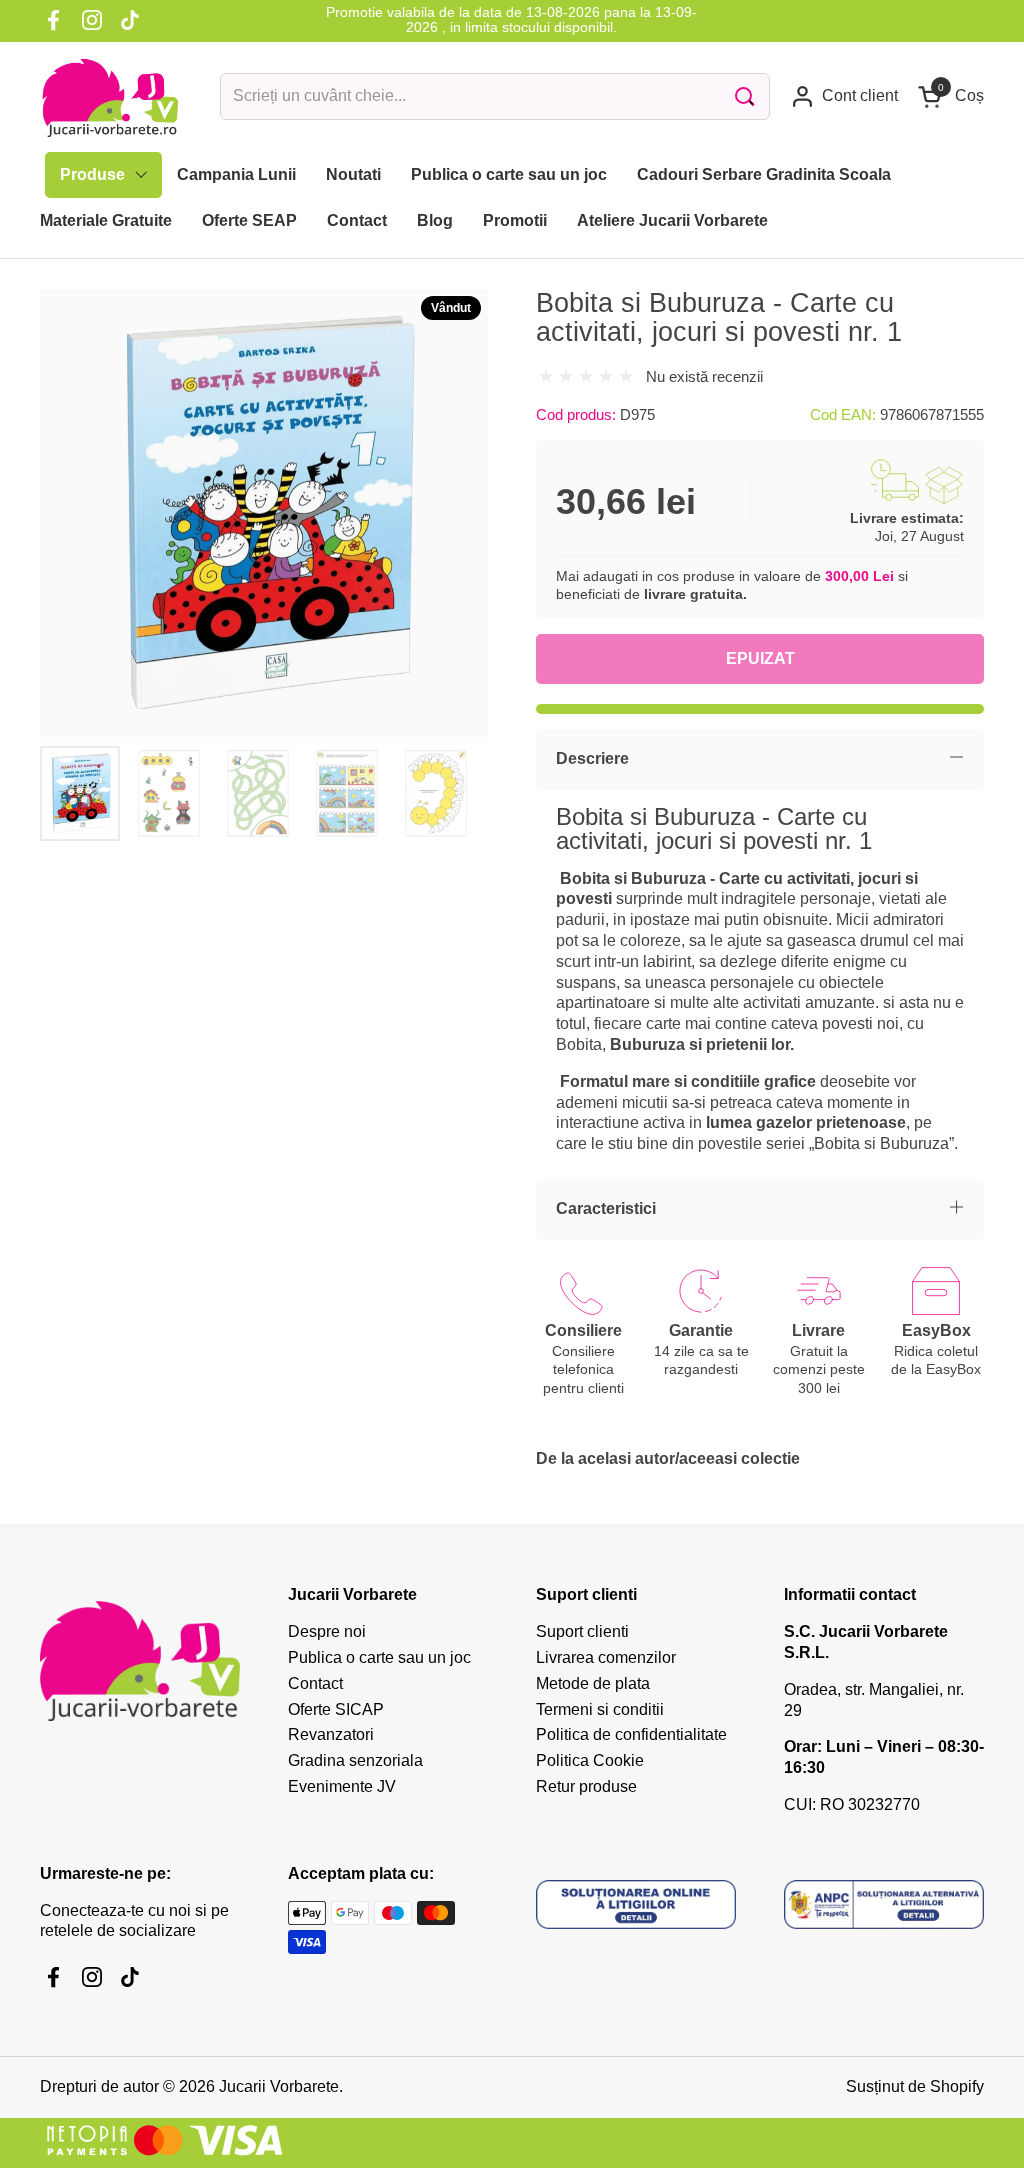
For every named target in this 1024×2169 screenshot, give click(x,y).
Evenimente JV (342, 1786)
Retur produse (586, 1786)
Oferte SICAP (336, 1709)
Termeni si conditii (600, 1709)
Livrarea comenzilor (606, 1657)
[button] (951, 96)
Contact (315, 1683)
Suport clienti (582, 1631)
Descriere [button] (592, 758)
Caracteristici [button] (606, 1208)
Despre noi (327, 1631)
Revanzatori (331, 1734)
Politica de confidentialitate (631, 1734)
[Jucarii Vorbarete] (110, 97)
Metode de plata (593, 1683)
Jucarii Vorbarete (279, 2086)
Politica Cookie (590, 1760)
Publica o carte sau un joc (379, 1657)
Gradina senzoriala (355, 1760)
